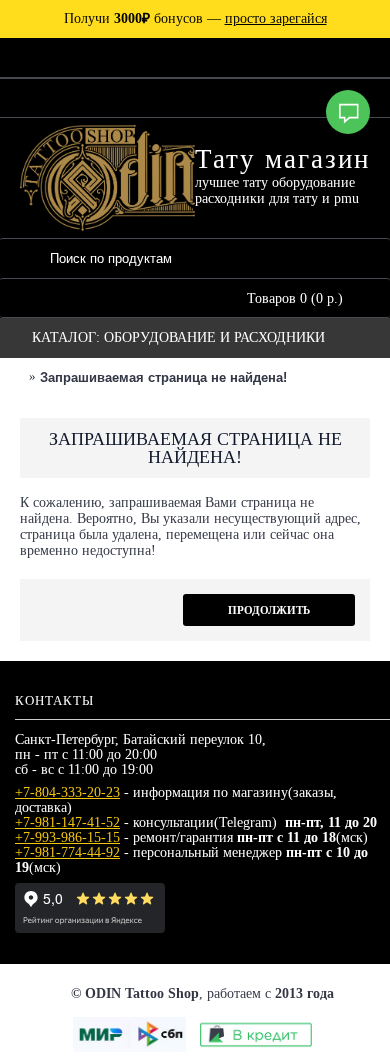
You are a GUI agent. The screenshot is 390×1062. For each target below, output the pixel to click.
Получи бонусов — (195, 18)
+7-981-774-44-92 (67, 852)
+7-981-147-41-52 (67, 822)
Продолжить (269, 610)
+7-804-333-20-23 (67, 792)
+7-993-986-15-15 (67, 837)
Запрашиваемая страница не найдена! (163, 377)
